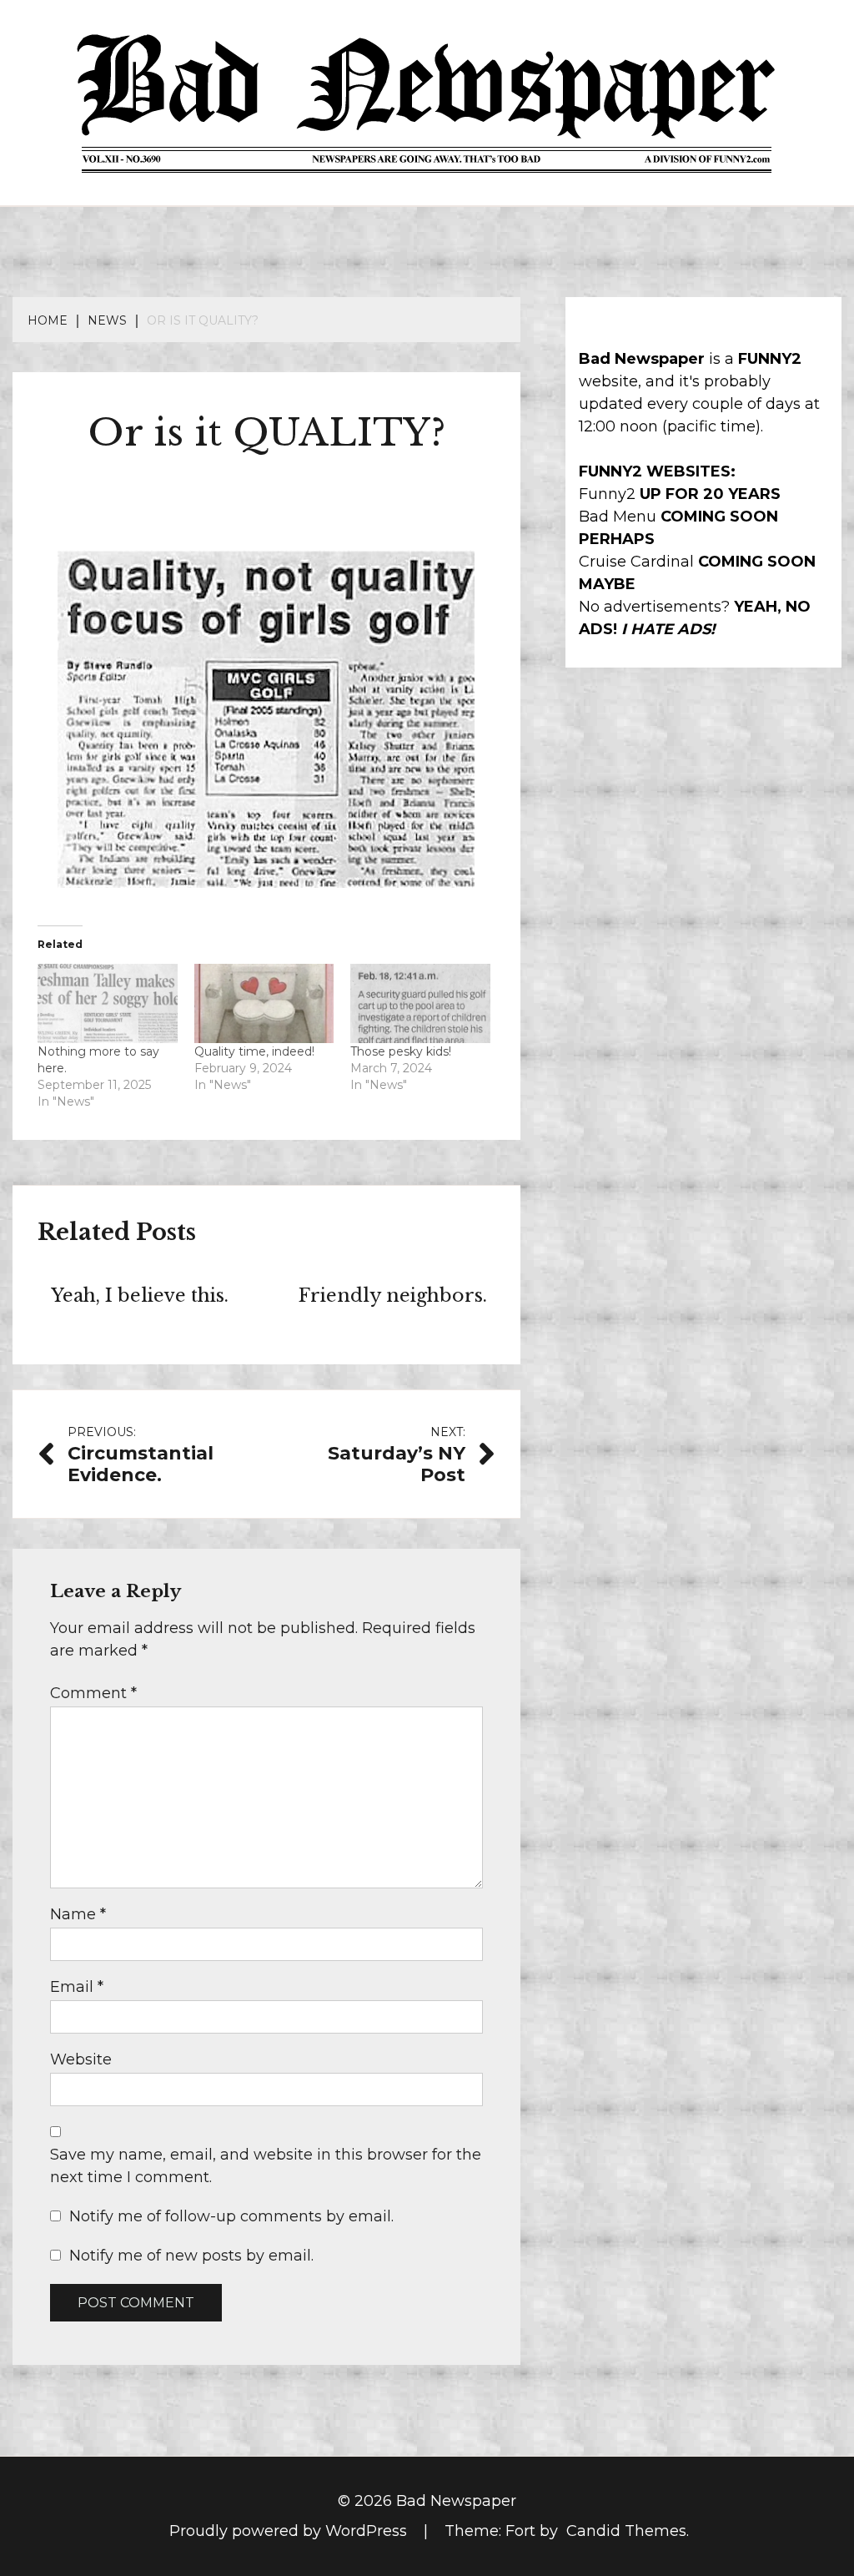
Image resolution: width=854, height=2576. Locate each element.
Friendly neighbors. (393, 1296)
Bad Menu (618, 517)
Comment (93, 1693)
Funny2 (607, 494)
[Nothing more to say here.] (108, 1004)
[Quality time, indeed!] (264, 1004)
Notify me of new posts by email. (191, 2256)
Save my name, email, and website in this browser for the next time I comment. (266, 2166)
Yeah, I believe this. (140, 1296)
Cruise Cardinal (636, 562)
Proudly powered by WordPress (290, 2531)
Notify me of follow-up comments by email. (231, 2216)
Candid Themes (626, 2531)
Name (78, 1914)
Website (81, 2059)
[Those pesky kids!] (420, 1004)
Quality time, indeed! (254, 1051)
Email (77, 1987)
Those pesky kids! (401, 1051)
